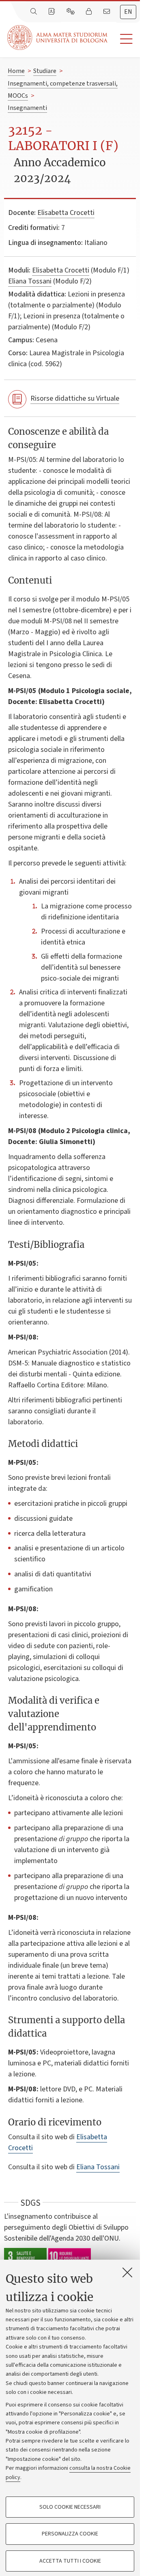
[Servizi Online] (71, 12)
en (128, 12)
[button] (124, 39)
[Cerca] (34, 12)
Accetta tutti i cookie (70, 2561)
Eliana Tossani (30, 281)
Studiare (45, 71)
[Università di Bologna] (58, 38)
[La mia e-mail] (107, 12)
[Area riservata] (90, 12)
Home (16, 71)
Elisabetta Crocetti (66, 213)
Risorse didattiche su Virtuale (75, 398)
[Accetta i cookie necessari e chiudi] (127, 2272)
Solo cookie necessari (70, 2507)
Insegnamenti (27, 108)
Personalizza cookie (70, 2534)
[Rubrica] (52, 12)
